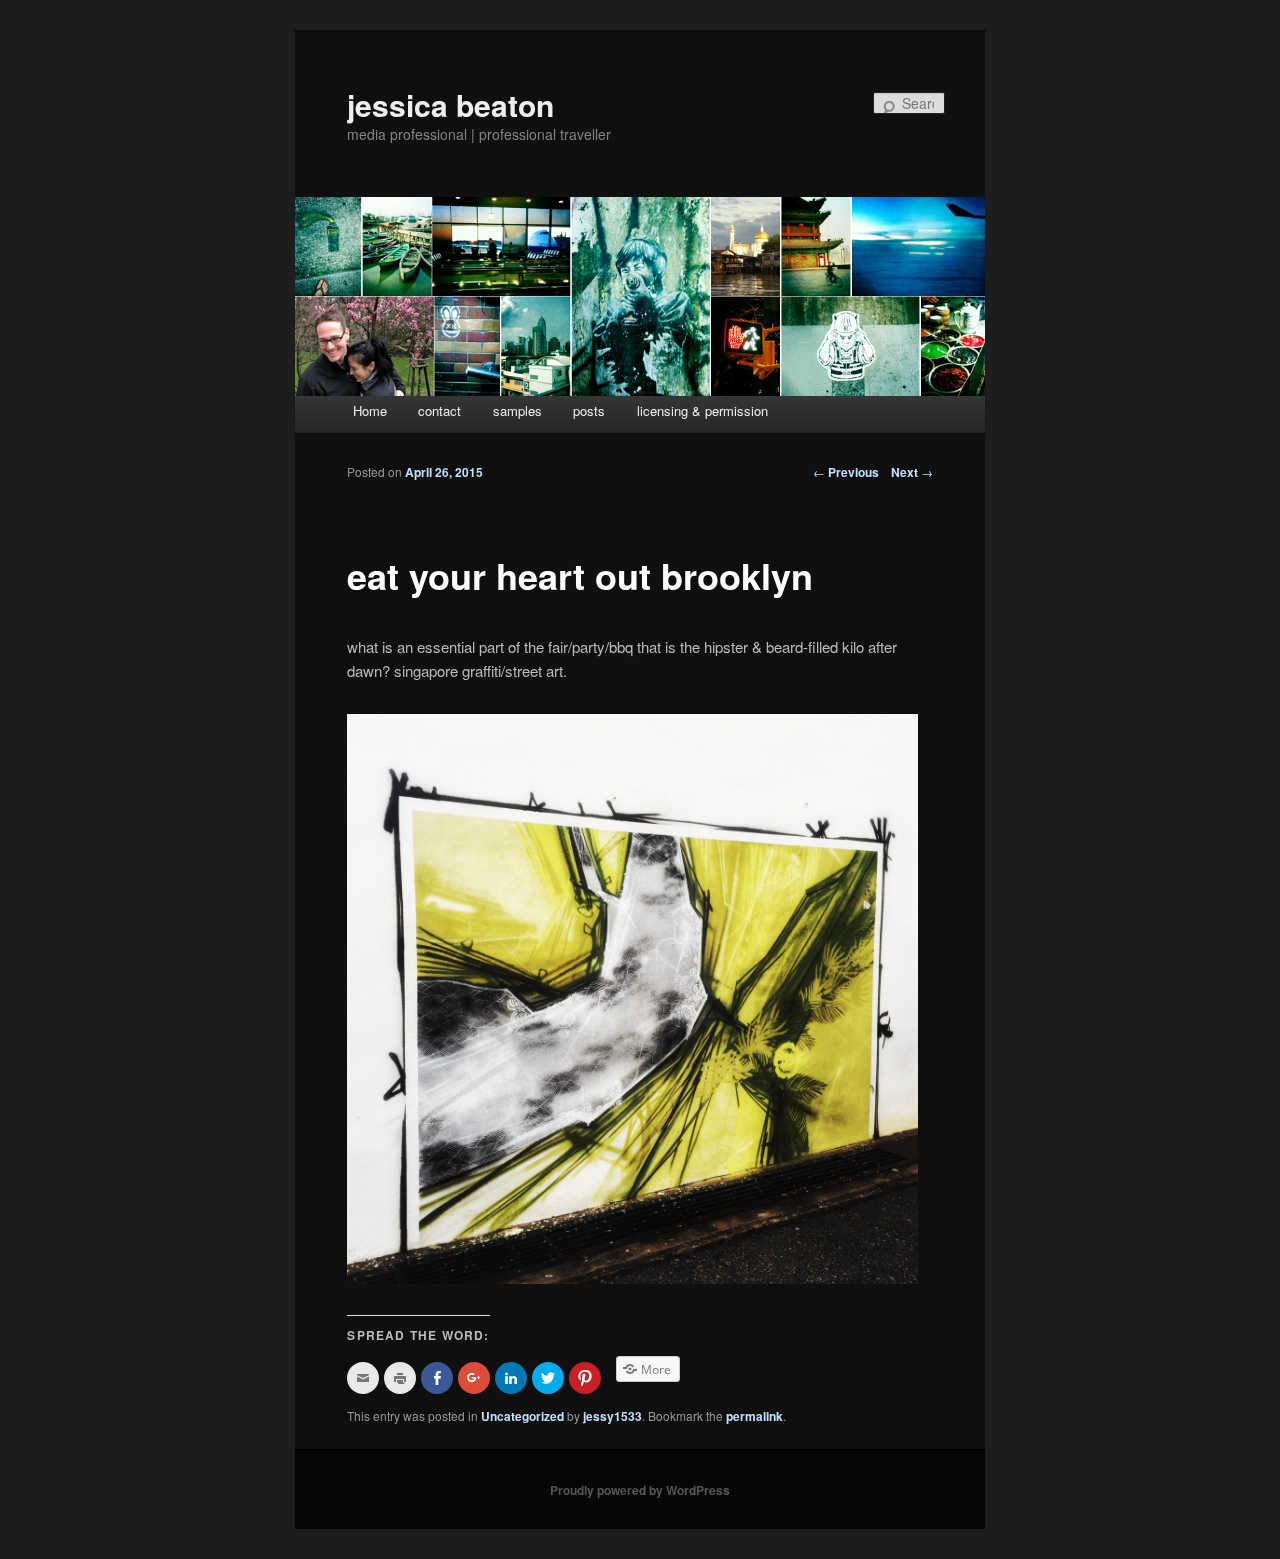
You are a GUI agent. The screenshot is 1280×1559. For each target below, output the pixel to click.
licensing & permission (702, 410)
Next (912, 472)
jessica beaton (450, 104)
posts (589, 410)
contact (439, 410)
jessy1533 (612, 1416)
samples (517, 410)
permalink (754, 1416)
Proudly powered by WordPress (640, 1490)
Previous (846, 472)
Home (370, 410)
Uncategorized (522, 1416)
